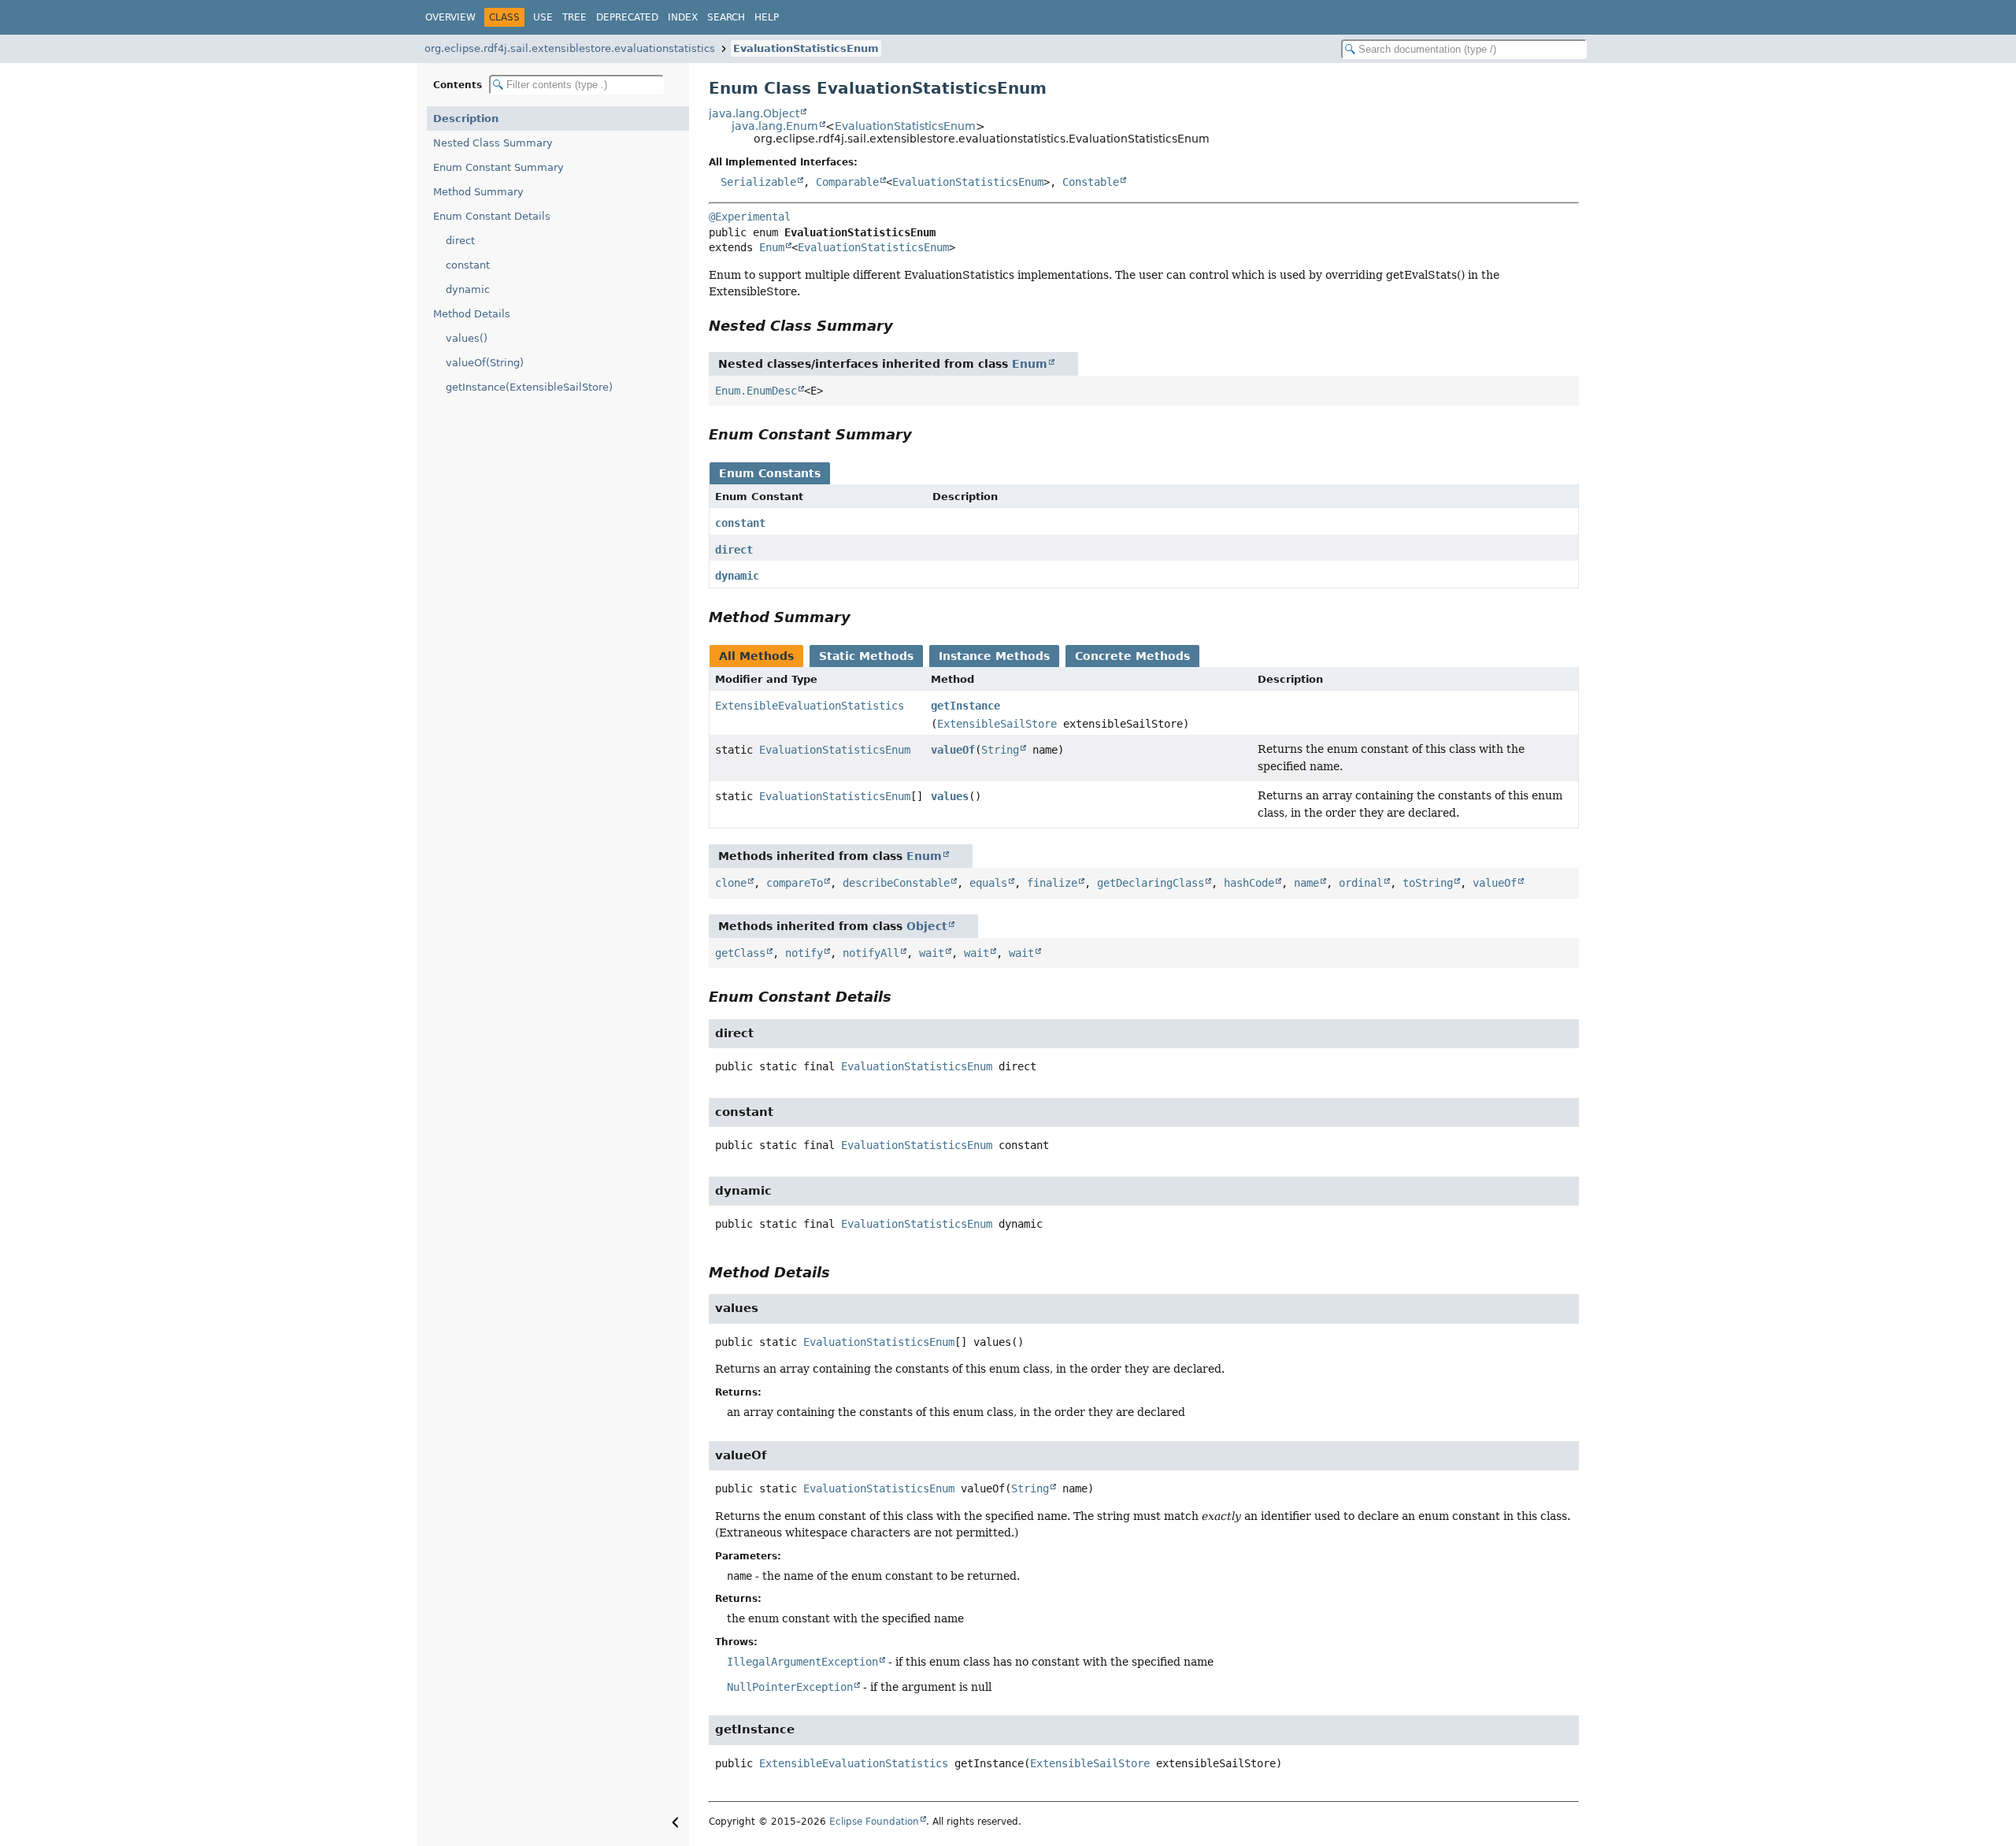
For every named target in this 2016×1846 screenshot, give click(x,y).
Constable (1091, 182)
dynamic (468, 289)
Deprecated (627, 17)
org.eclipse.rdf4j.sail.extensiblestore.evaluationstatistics (570, 48)
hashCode (1249, 883)
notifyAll (871, 953)
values (950, 796)
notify (804, 953)
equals (988, 883)
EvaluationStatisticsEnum (806, 48)
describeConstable (896, 883)
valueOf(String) (485, 363)
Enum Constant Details (492, 216)
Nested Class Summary (493, 143)
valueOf (953, 750)
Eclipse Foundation (874, 1822)
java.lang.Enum (775, 126)
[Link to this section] (904, 326)
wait (932, 953)
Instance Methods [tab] (994, 656)
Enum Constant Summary (498, 167)
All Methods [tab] (756, 656)
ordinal (1361, 883)
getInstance (965, 706)
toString (1428, 883)
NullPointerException (790, 1687)
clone (731, 883)
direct (460, 241)
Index (683, 17)
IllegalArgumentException (802, 1662)
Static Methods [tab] (866, 656)
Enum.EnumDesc (756, 391)
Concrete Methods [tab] (1132, 656)
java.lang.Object (754, 113)
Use (543, 17)
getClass (740, 953)
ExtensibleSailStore (997, 724)
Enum (772, 247)
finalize (1052, 883)
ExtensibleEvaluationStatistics (810, 706)
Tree (574, 17)
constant (468, 265)
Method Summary (478, 192)
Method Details (472, 314)
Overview (450, 17)
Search (726, 17)
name (1306, 883)
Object (927, 926)
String (1000, 750)
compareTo (795, 883)
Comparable (847, 182)
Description (466, 119)
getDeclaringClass (1151, 883)
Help (767, 17)
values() (467, 338)
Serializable (758, 182)
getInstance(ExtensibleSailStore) (529, 387)
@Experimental (750, 217)
